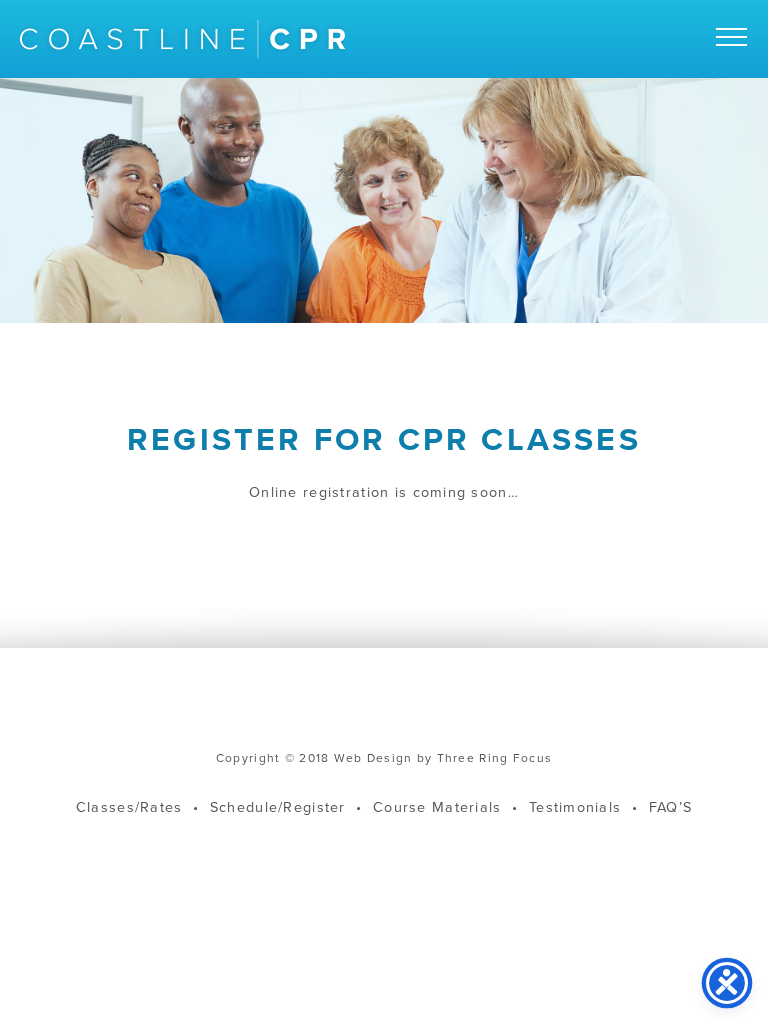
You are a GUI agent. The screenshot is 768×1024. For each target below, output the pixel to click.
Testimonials (575, 807)
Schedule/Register (278, 807)
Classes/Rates (129, 807)
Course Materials (437, 807)
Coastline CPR (182, 39)
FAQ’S (670, 807)
